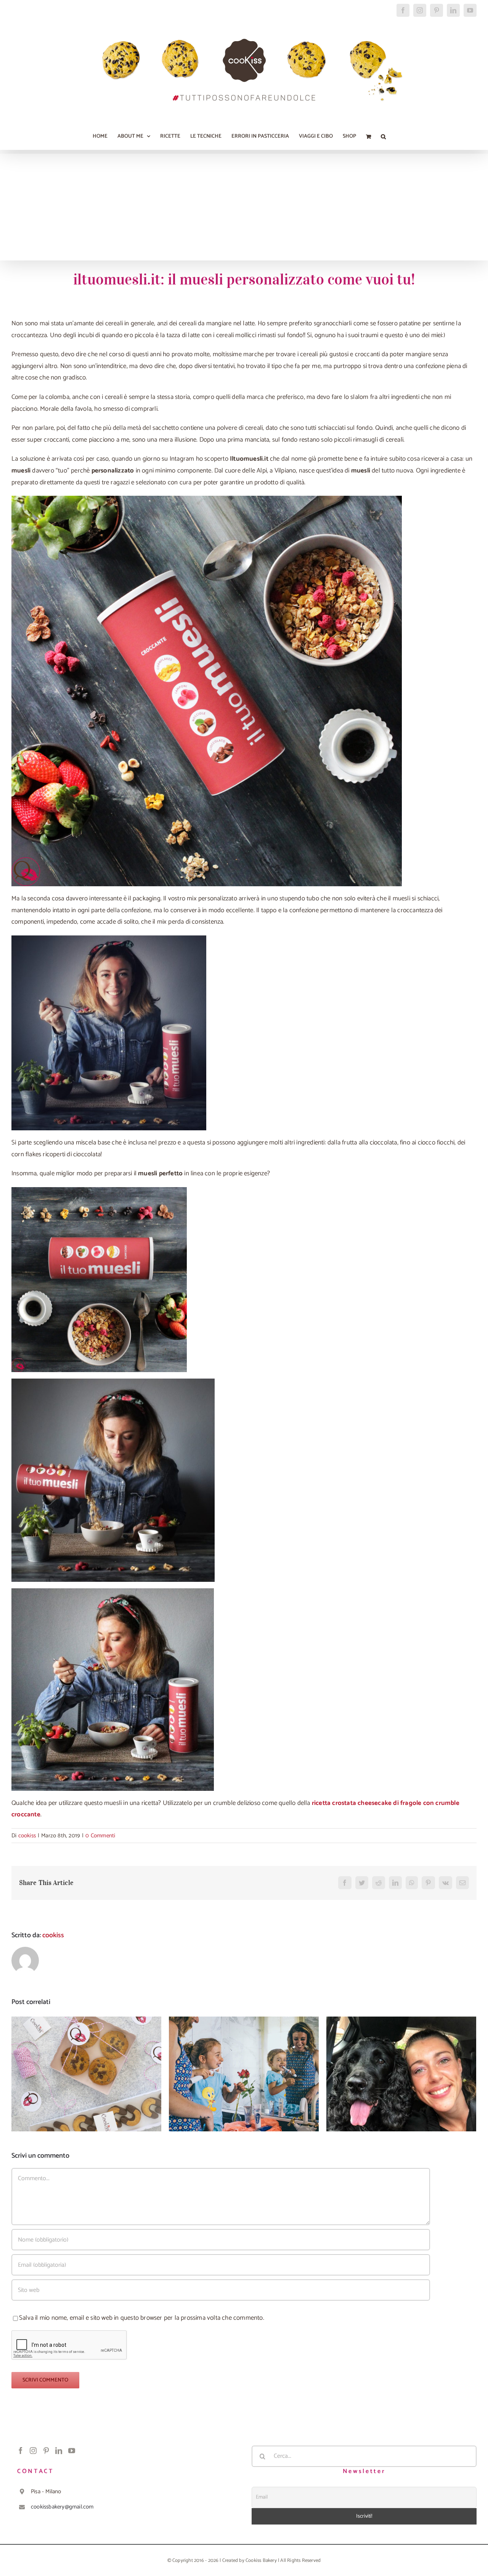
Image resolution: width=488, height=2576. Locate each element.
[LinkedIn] (59, 2451)
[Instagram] (33, 2451)
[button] (383, 137)
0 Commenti (100, 1836)
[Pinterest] (46, 2451)
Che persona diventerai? (244, 2067)
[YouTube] (72, 2451)
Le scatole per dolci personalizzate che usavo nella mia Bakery (86, 2062)
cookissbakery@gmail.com (62, 2507)
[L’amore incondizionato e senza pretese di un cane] (401, 2074)
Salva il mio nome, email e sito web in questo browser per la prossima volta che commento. (142, 2318)
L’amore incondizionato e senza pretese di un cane (401, 2062)
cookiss (27, 1836)
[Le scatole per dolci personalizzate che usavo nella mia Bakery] (86, 2074)
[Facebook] (21, 2451)
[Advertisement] (244, 207)
